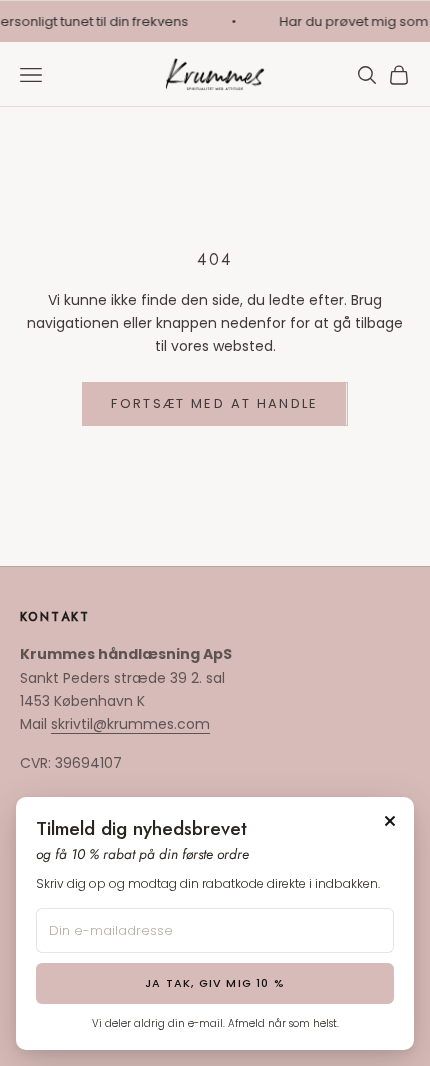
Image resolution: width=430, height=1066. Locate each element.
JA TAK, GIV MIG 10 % (215, 983)
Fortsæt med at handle (214, 403)
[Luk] (390, 821)
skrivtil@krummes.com (130, 724)
